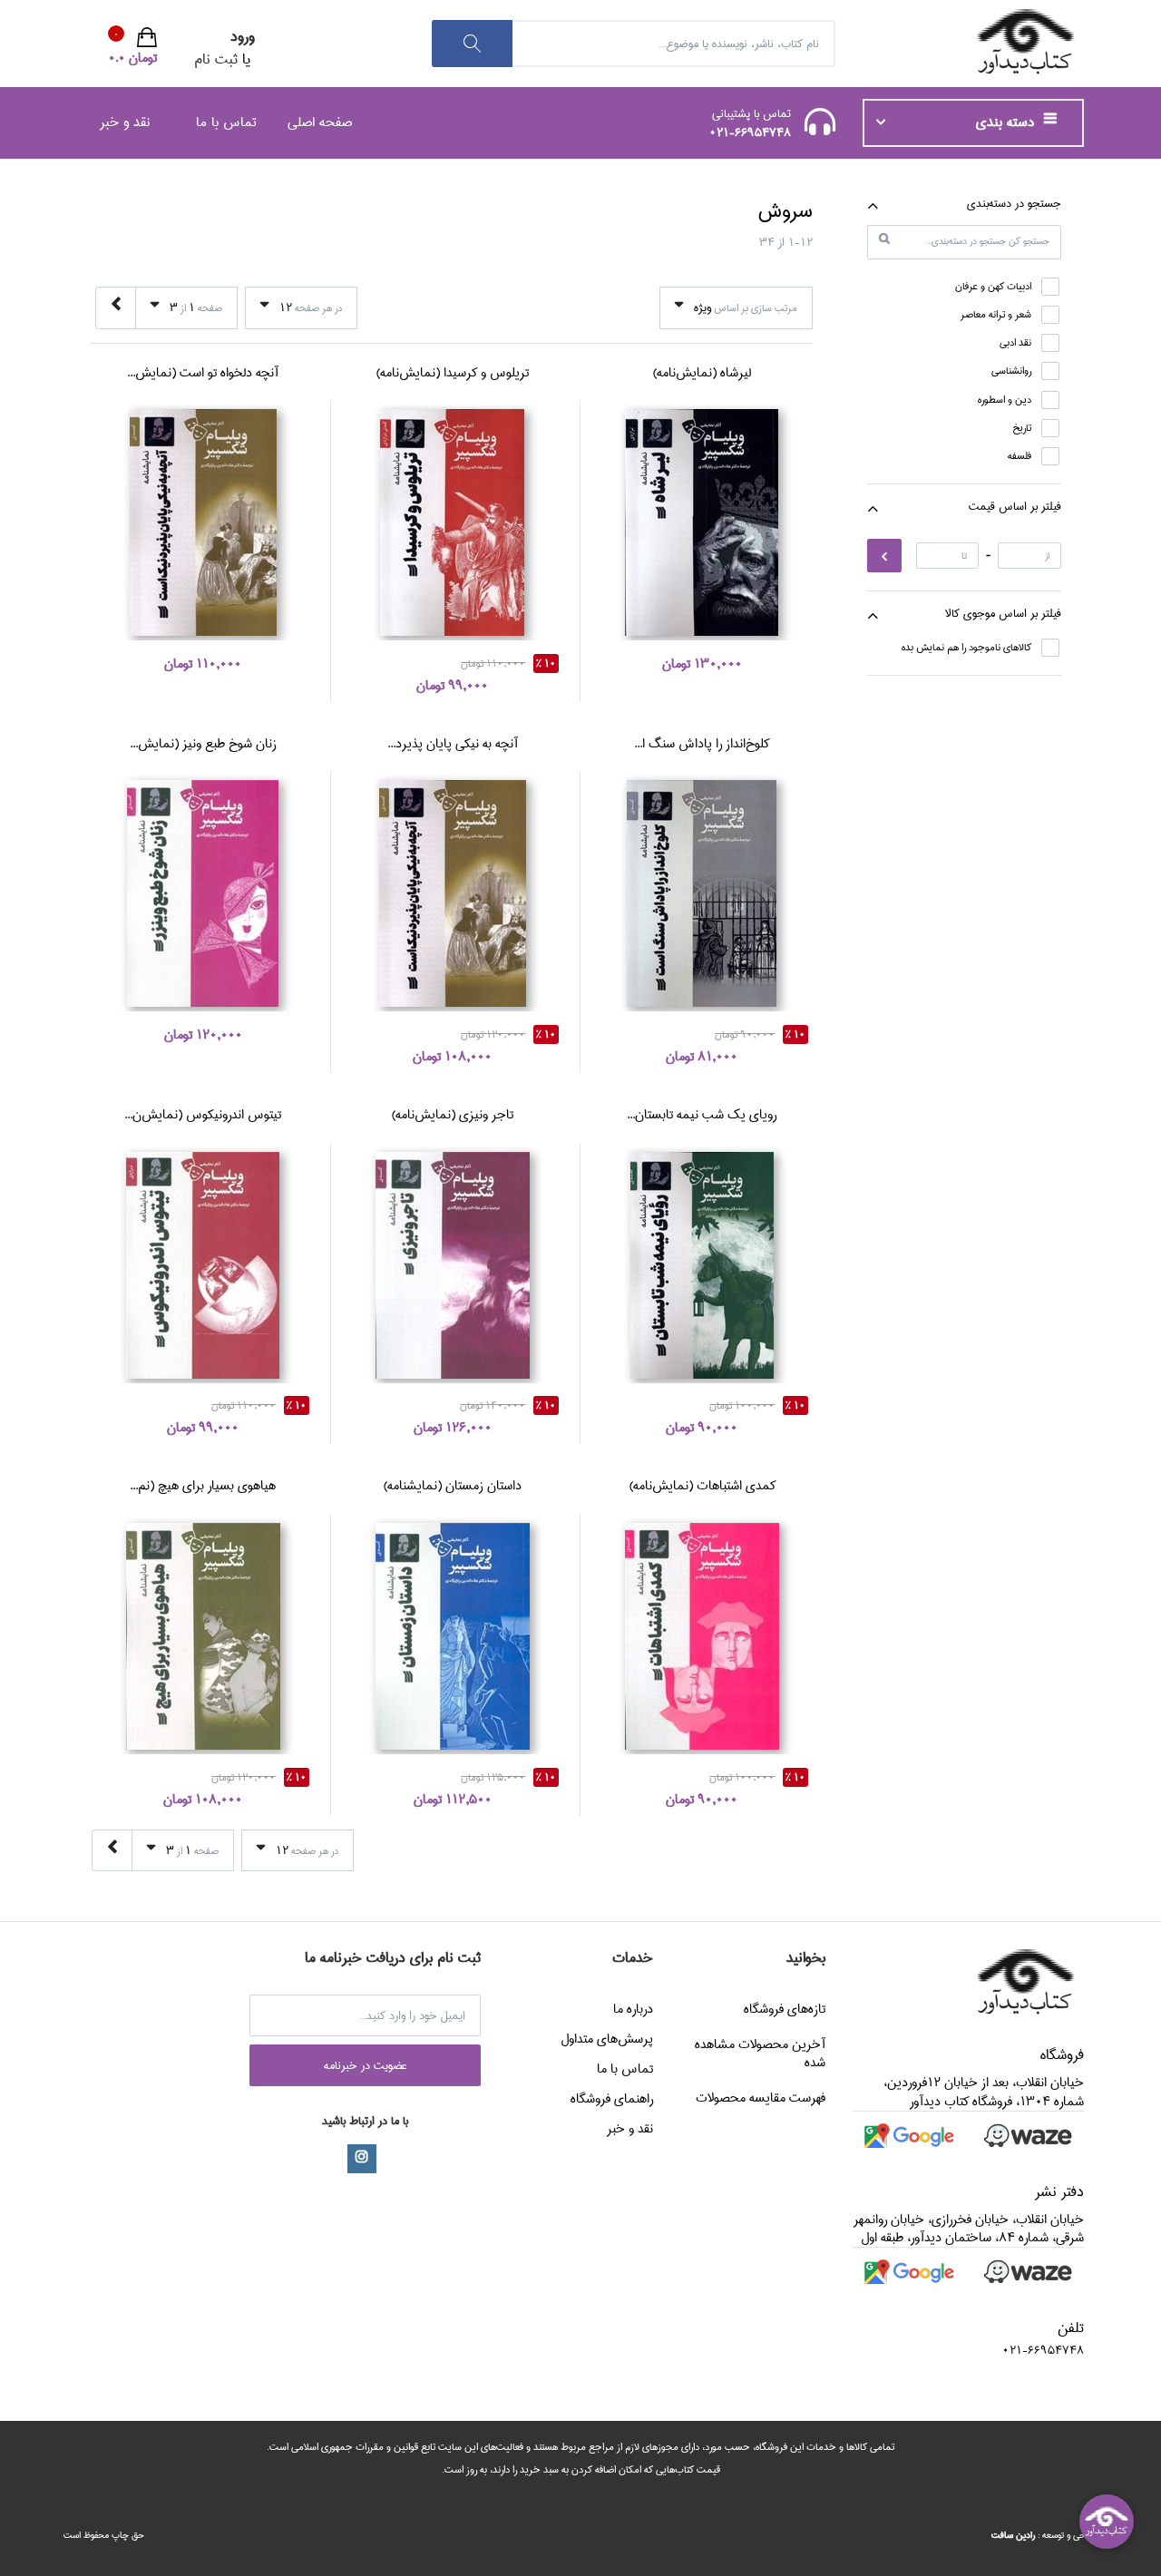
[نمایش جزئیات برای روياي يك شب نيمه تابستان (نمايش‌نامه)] (702, 1265)
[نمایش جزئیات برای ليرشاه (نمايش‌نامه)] (702, 522)
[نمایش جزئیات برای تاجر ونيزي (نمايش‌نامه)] (452, 1265)
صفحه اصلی (320, 122)
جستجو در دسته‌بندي (1014, 203)
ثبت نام (216, 59)
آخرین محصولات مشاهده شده (760, 2054)
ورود (243, 37)
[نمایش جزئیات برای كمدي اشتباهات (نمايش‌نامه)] (702, 1636)
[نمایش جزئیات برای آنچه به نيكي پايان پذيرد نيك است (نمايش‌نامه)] (452, 893)
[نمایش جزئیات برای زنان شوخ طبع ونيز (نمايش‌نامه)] (203, 893)
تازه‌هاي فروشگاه (785, 2009)
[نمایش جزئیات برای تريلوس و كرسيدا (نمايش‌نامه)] (452, 522)
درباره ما (633, 2009)
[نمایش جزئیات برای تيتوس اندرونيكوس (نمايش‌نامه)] (203, 1265)
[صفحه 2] (116, 308)
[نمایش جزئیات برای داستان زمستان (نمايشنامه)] (452, 1636)
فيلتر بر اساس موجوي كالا (1003, 613)
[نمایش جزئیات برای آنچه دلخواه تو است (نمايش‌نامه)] (203, 522)
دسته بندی (1007, 122)
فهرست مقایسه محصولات (761, 2098)
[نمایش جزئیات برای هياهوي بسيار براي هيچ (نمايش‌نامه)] (203, 1636)
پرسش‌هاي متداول (607, 2039)
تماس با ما (226, 122)
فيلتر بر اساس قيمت (1015, 506)
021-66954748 (750, 132)
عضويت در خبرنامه (366, 2065)
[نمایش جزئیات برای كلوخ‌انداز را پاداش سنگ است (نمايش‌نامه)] (702, 893)
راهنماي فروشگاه (612, 2099)
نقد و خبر (125, 122)
